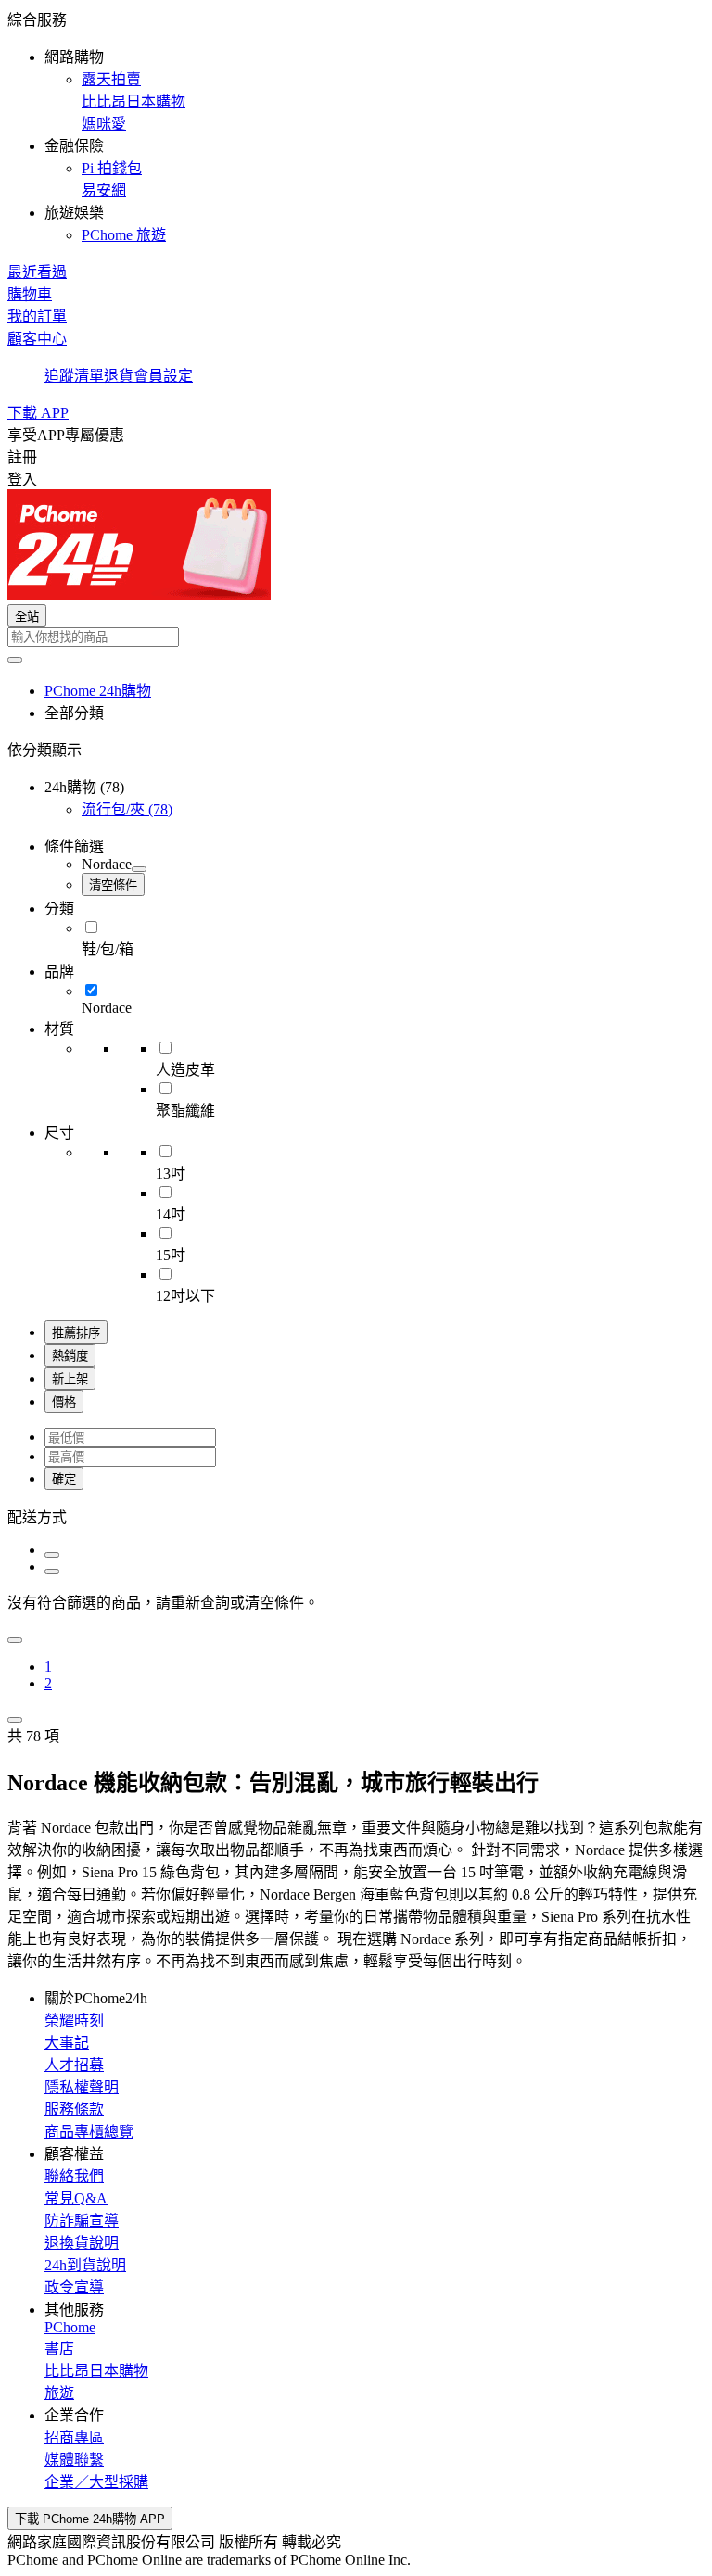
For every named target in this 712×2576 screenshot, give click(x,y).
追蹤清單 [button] (74, 376)
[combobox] (356, 637)
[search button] (15, 660)
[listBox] (356, 1516)
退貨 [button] (119, 376)
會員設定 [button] (163, 376)
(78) (127, 809)
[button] (356, 126)
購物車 (30, 294)
